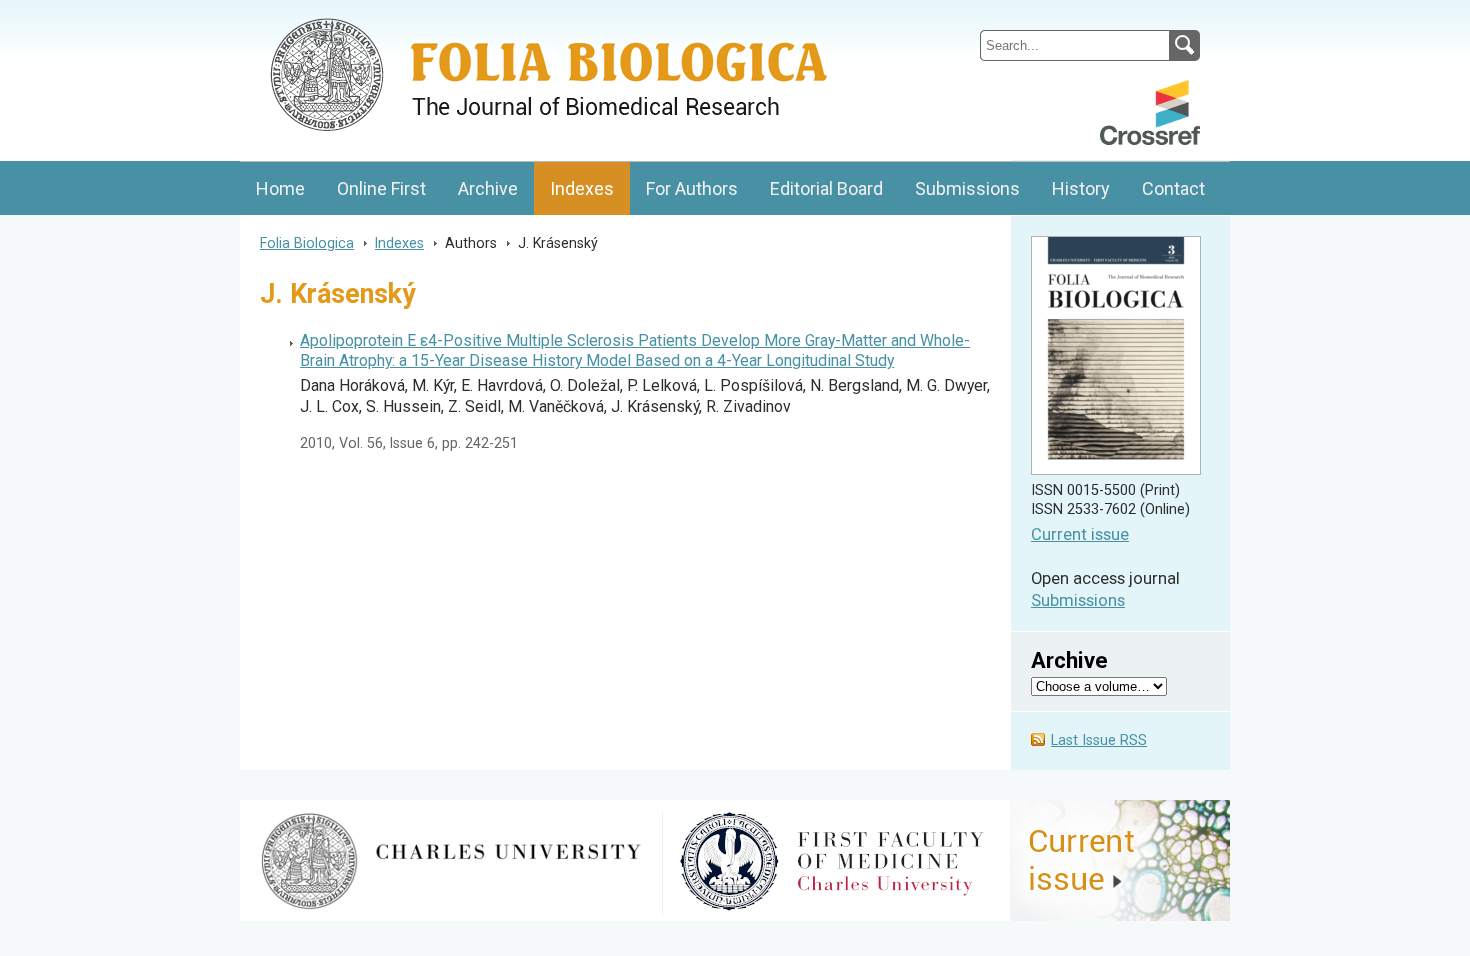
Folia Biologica (307, 243)
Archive (488, 188)
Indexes (582, 188)
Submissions (967, 188)
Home (280, 188)
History (1081, 188)
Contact (1173, 188)
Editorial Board (826, 188)
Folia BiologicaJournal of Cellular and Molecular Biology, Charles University (451, 17)
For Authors (692, 188)
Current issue (1080, 534)
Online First (381, 188)
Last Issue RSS (1099, 740)
